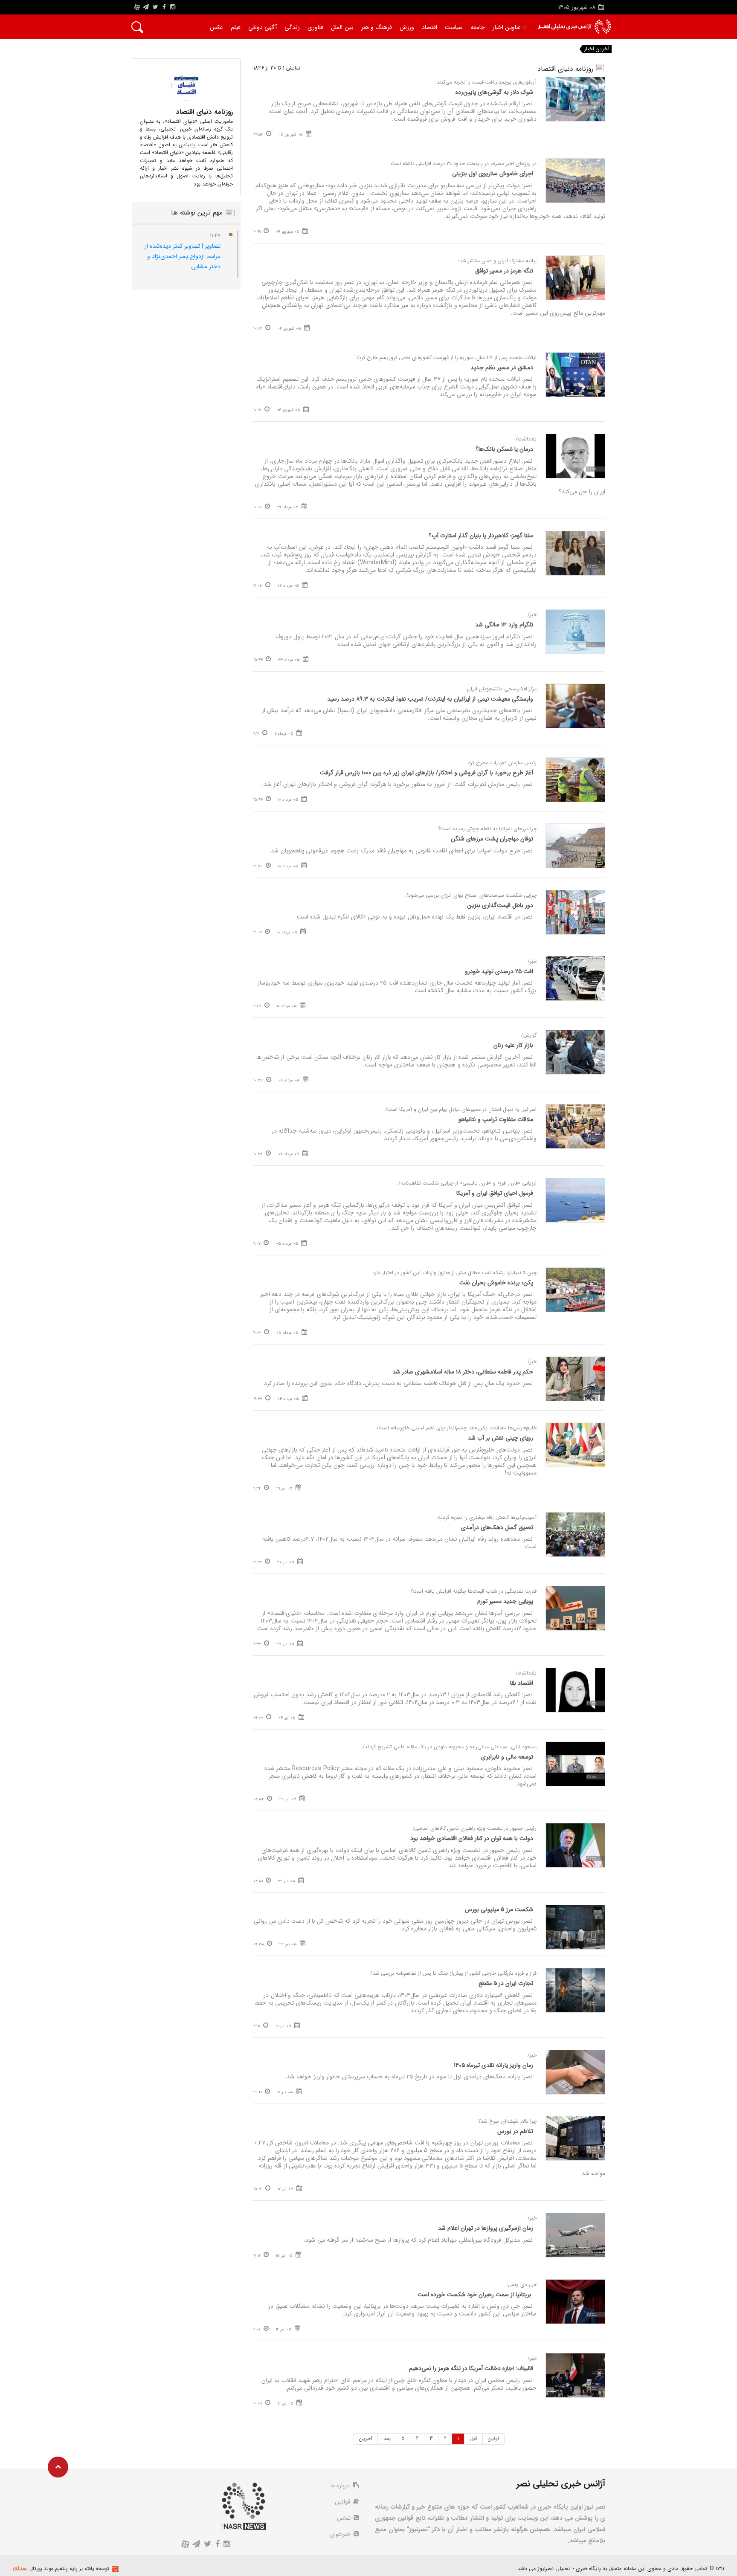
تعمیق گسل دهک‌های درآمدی (497, 1527)
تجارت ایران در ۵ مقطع (506, 1983)
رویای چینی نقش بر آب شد (501, 1438)
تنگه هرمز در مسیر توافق (504, 271)
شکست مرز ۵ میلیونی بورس (499, 1910)
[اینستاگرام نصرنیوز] (173, 7)
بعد (387, 2438)
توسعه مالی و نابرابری (507, 1757)
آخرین (366, 2438)
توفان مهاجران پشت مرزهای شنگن (492, 839)
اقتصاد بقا (522, 1683)
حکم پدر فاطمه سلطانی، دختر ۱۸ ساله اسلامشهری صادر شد (463, 1372)
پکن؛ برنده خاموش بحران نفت (496, 1283)
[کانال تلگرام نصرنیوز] (146, 7)
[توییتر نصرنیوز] (156, 7)
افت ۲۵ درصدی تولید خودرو (499, 971)
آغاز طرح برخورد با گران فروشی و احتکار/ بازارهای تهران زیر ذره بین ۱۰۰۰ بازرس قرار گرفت (427, 773)
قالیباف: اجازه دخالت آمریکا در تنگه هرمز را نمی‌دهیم (471, 2368)
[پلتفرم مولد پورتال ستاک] (114, 2569)
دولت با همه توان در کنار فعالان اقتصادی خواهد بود (472, 1838)
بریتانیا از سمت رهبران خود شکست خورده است (475, 2295)
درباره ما (341, 2486)
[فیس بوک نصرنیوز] (164, 7)
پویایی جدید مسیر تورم (505, 1601)
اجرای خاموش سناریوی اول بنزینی (493, 174)
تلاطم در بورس (515, 2131)
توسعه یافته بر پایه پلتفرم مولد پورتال (69, 2569)
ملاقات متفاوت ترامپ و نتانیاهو (496, 1119)
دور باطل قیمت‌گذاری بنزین (500, 905)
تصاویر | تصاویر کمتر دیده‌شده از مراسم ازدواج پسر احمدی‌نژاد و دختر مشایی (183, 256)
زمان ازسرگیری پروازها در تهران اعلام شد (486, 2228)
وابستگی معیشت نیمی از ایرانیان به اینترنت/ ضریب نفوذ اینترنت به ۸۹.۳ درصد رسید (430, 699)
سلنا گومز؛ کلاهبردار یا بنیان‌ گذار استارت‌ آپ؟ (481, 536)
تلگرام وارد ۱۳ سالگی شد (504, 625)
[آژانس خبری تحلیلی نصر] (574, 27)
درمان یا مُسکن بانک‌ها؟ (504, 449)
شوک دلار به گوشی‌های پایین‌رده (494, 92)
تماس (345, 2518)
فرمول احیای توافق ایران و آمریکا (495, 1193)
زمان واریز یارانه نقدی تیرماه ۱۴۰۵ (493, 2065)
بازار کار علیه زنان (513, 1045)
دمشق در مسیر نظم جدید (502, 368)
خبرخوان (341, 2534)
